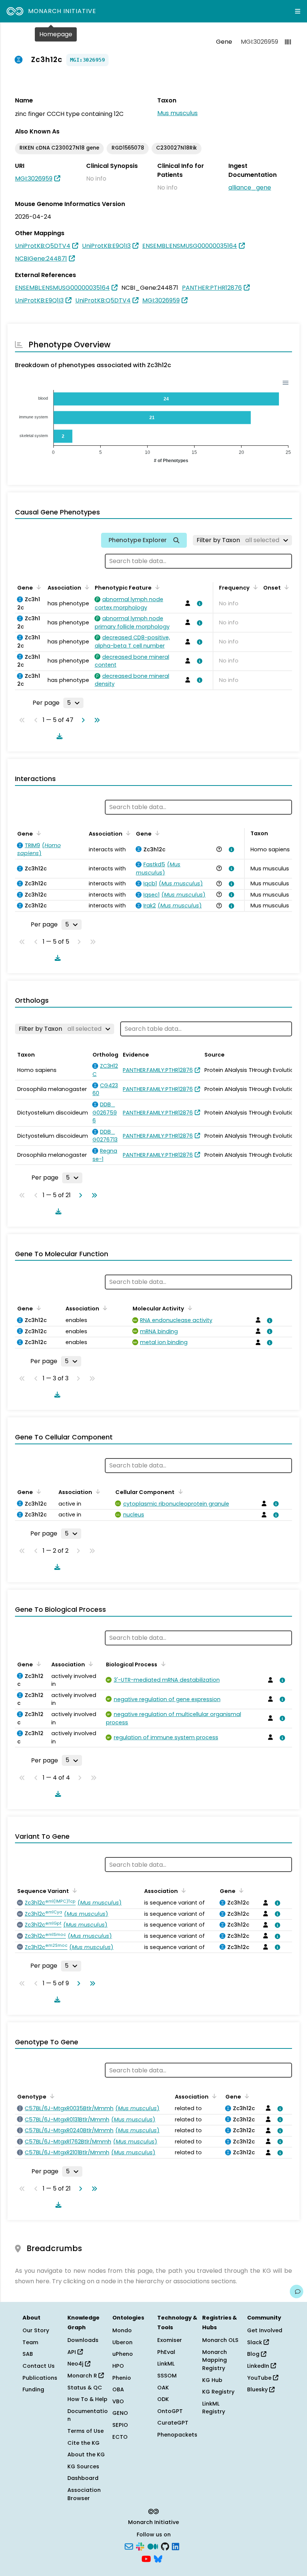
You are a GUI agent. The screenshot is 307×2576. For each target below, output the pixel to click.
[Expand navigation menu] (298, 11)
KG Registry (218, 2392)
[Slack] (140, 2546)
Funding (33, 2389)
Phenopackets (177, 2435)
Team (30, 2342)
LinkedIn (259, 2366)
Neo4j (76, 2364)
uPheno (123, 2354)
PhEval (166, 2352)
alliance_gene (250, 187)
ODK (163, 2399)
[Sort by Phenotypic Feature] (156, 587)
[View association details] (198, 603)
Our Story (36, 2330)
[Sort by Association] (86, 587)
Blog (254, 2354)
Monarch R (83, 2376)
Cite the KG (83, 2443)
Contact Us (39, 2366)
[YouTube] (146, 2558)
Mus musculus (177, 113)
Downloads (83, 2340)
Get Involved (265, 2330)
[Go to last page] (95, 720)
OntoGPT (170, 2411)
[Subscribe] (129, 2546)
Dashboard (83, 2478)
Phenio (122, 2378)
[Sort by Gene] (37, 587)
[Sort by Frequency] (254, 587)
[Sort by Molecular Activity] (189, 1308)
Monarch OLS (220, 2340)
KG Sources (83, 2466)
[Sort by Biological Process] (162, 1664)
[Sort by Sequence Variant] (73, 1890)
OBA (118, 2389)
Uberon (122, 2342)
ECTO (120, 2437)
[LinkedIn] (176, 2546)
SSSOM (167, 2376)
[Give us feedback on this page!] (297, 2291)
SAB (28, 2354)
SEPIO (120, 2425)
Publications (40, 2378)
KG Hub (212, 2380)
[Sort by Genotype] (51, 2096)
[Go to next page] (82, 720)
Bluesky (258, 2389)
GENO (120, 2413)
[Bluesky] (158, 2558)
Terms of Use (86, 2431)
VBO (118, 2401)
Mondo (122, 2330)
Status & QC (85, 2388)
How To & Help (87, 2399)
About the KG (86, 2454)
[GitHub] (165, 2546)
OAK (163, 2388)
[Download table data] (58, 736)
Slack (255, 2342)
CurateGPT (173, 2423)
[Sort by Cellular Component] (179, 1491)
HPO (118, 2366)
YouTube (260, 2378)
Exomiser (170, 2340)
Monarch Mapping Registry (215, 2360)
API (72, 2352)
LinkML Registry (214, 2408)
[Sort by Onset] (285, 587)
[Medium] (153, 2546)
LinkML (166, 2364)
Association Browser (84, 2494)
